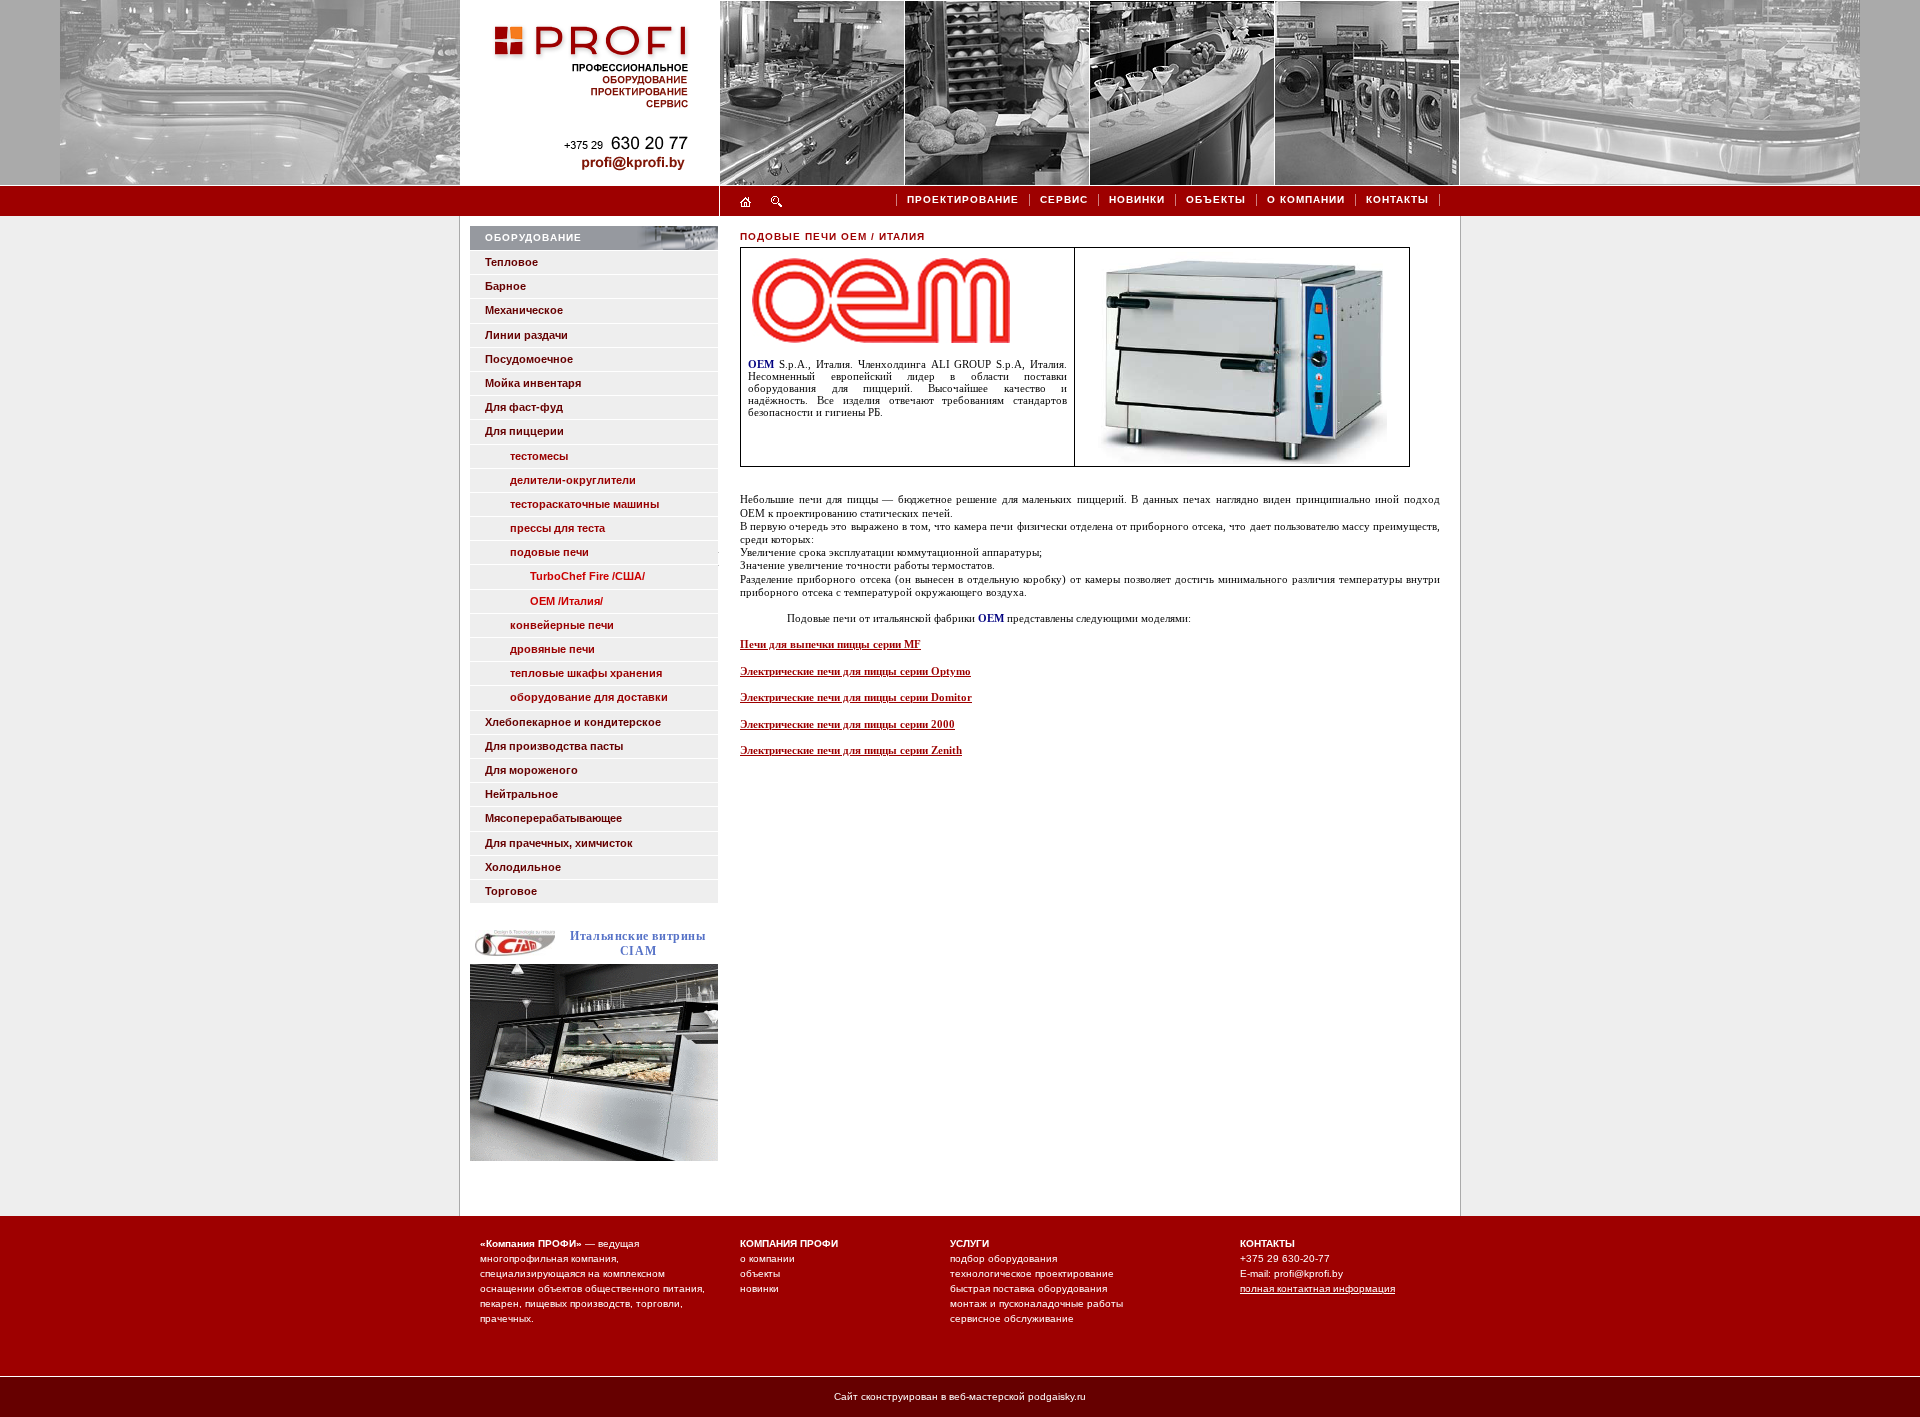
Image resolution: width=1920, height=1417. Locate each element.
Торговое (511, 891)
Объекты (1216, 199)
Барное (505, 286)
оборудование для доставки (589, 697)
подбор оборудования (1003, 1258)
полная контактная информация (1317, 1288)
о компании (767, 1258)
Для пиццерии (524, 431)
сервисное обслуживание (1012, 1318)
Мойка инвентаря (533, 383)
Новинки (1137, 199)
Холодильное (523, 867)
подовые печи (549, 552)
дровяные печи (552, 649)
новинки (759, 1288)
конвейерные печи (562, 625)
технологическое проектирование (1032, 1273)
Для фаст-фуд (524, 407)
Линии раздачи (526, 335)
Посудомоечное (529, 359)
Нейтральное (521, 794)
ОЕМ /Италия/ (566, 601)
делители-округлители (573, 480)
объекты (760, 1273)
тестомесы (539, 456)
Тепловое (511, 262)
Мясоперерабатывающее (553, 818)
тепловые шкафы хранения (586, 673)
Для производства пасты (554, 746)
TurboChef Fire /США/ (587, 576)
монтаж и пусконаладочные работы (1036, 1303)
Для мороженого (531, 770)
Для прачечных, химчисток (559, 843)
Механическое (524, 310)
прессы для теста (557, 528)
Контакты (1397, 199)
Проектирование (963, 199)
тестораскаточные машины (584, 504)
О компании (1306, 199)
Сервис (1064, 199)
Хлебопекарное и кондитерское (573, 722)
